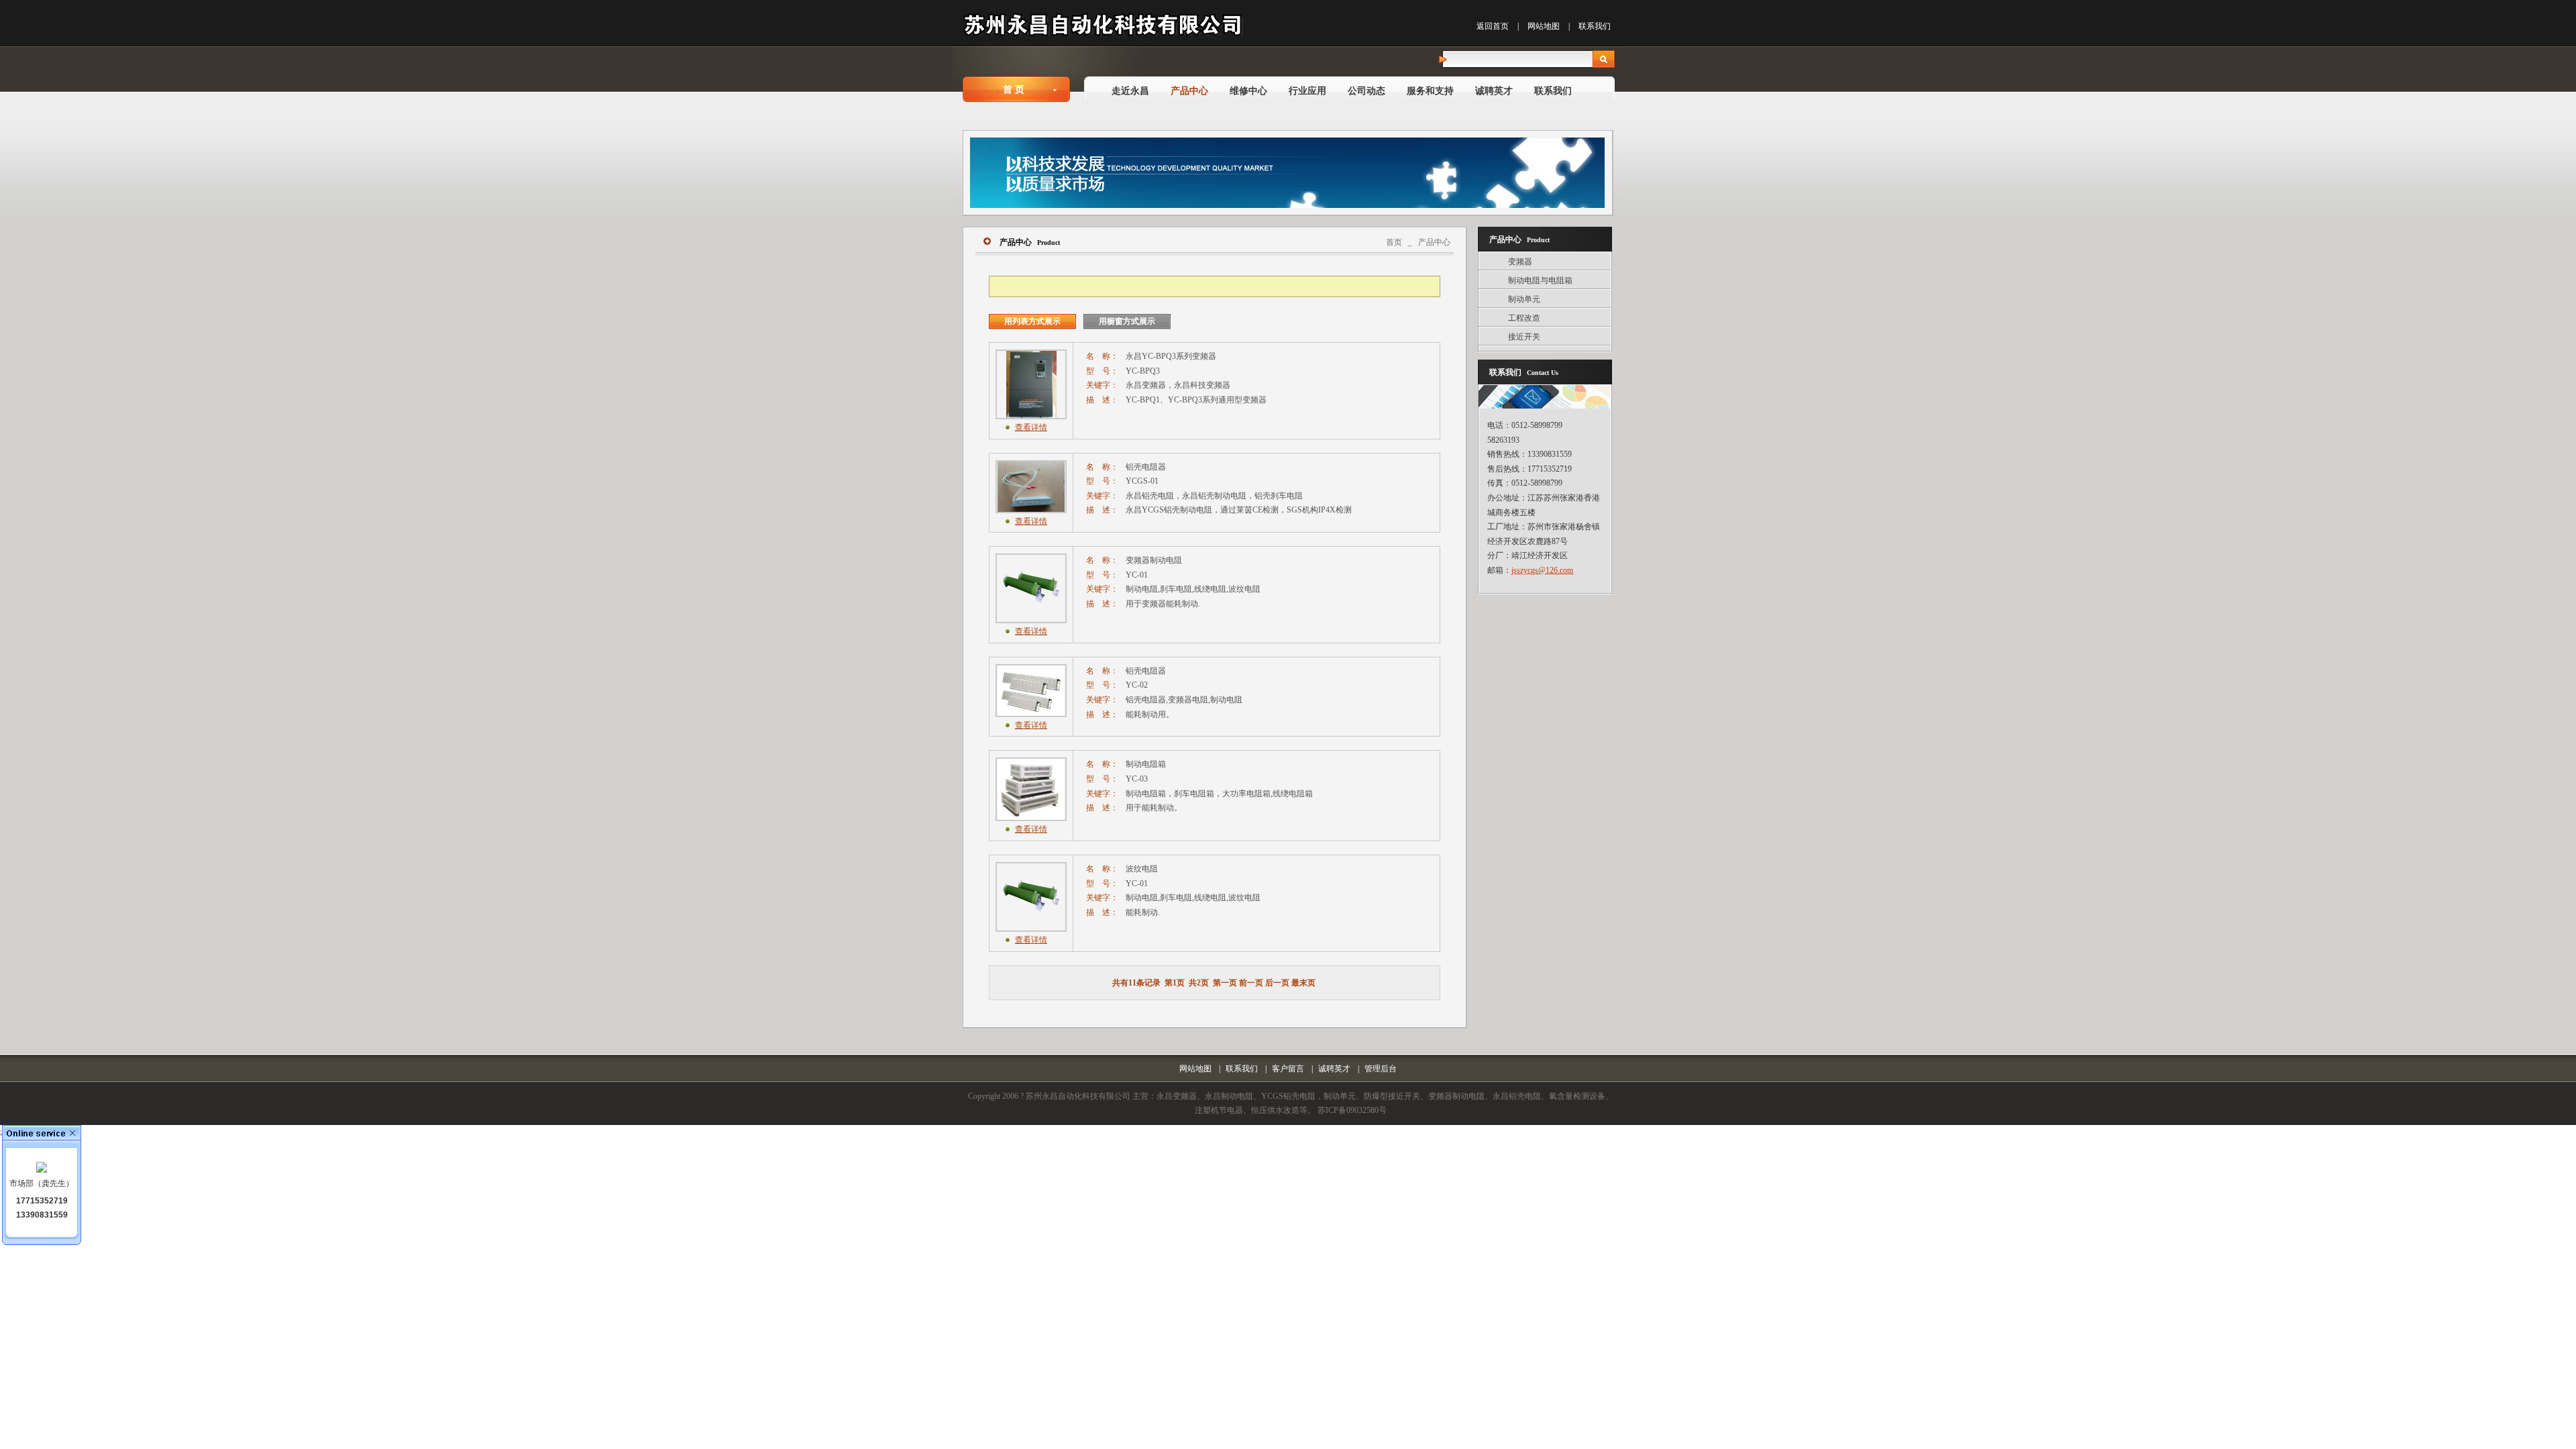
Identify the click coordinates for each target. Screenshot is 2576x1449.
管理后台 (1381, 1069)
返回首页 (1493, 26)
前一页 (1251, 983)
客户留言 (1288, 1069)
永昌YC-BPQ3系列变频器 (1171, 356)
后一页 (1277, 983)
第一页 (1225, 983)
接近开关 (1524, 337)
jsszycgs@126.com (1542, 570)
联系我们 (1595, 26)
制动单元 (1524, 299)
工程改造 (1524, 318)
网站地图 (1544, 26)
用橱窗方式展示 (1127, 321)
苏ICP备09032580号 (1352, 1110)
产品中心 (1434, 242)
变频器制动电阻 (1154, 560)
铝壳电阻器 (1146, 467)
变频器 (1520, 262)
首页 (1394, 242)
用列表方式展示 (1032, 321)
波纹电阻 (1142, 869)
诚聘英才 (1334, 1069)
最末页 (1303, 983)
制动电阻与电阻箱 (1540, 280)
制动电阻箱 (1146, 764)
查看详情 (1031, 427)
